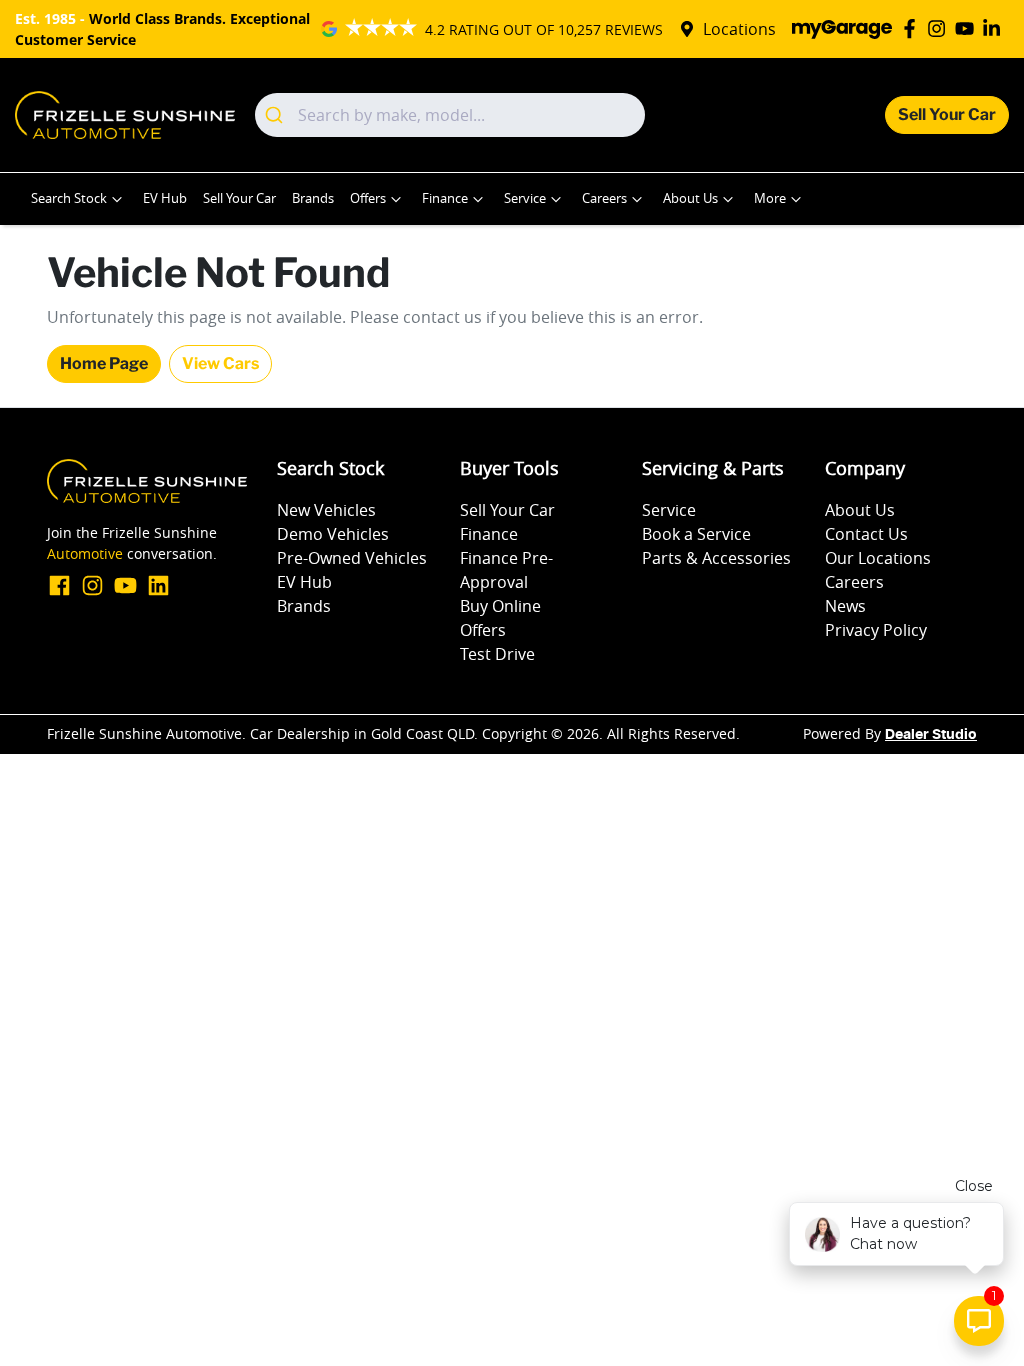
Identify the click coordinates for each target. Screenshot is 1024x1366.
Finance (445, 198)
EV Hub (165, 198)
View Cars (220, 363)
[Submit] (276, 115)
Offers (368, 198)
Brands (313, 198)
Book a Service (696, 534)
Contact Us (866, 534)
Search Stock (69, 198)
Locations (739, 29)
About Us (690, 198)
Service (525, 198)
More (770, 198)
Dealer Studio (931, 735)
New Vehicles (326, 510)
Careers (604, 198)
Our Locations (878, 558)
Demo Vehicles (333, 534)
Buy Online (500, 606)
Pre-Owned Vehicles (352, 558)
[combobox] (450, 115)
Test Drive (497, 654)
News (845, 606)
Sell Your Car (947, 114)
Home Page (104, 363)
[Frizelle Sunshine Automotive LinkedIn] (995, 28)
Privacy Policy (876, 630)
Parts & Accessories (716, 558)
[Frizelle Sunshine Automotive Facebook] (913, 28)
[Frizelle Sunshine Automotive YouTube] (968, 28)
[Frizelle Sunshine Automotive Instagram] (940, 28)
